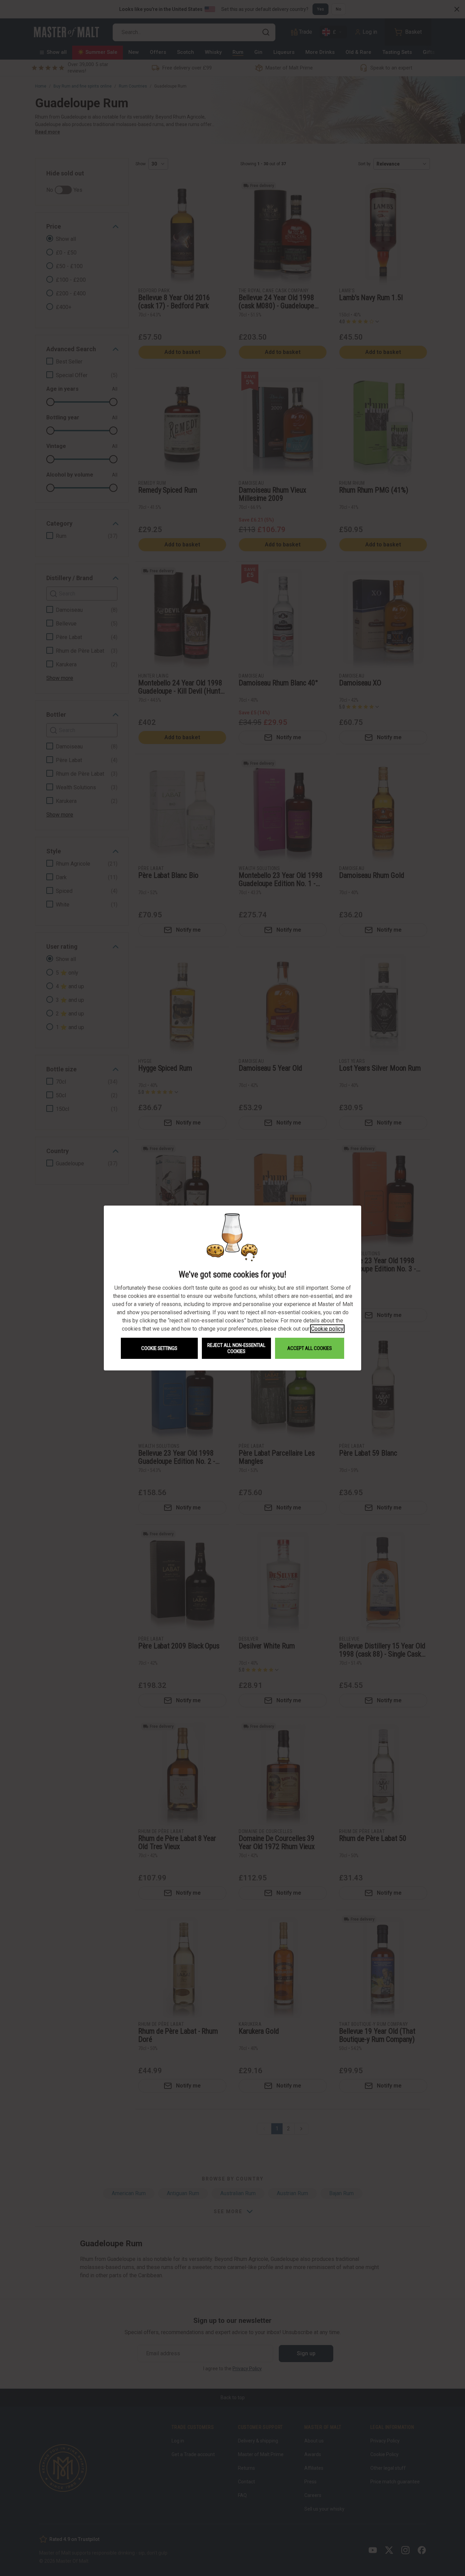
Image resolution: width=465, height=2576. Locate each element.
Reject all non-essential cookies (236, 1348)
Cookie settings (159, 1348)
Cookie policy (327, 1329)
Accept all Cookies (310, 1348)
